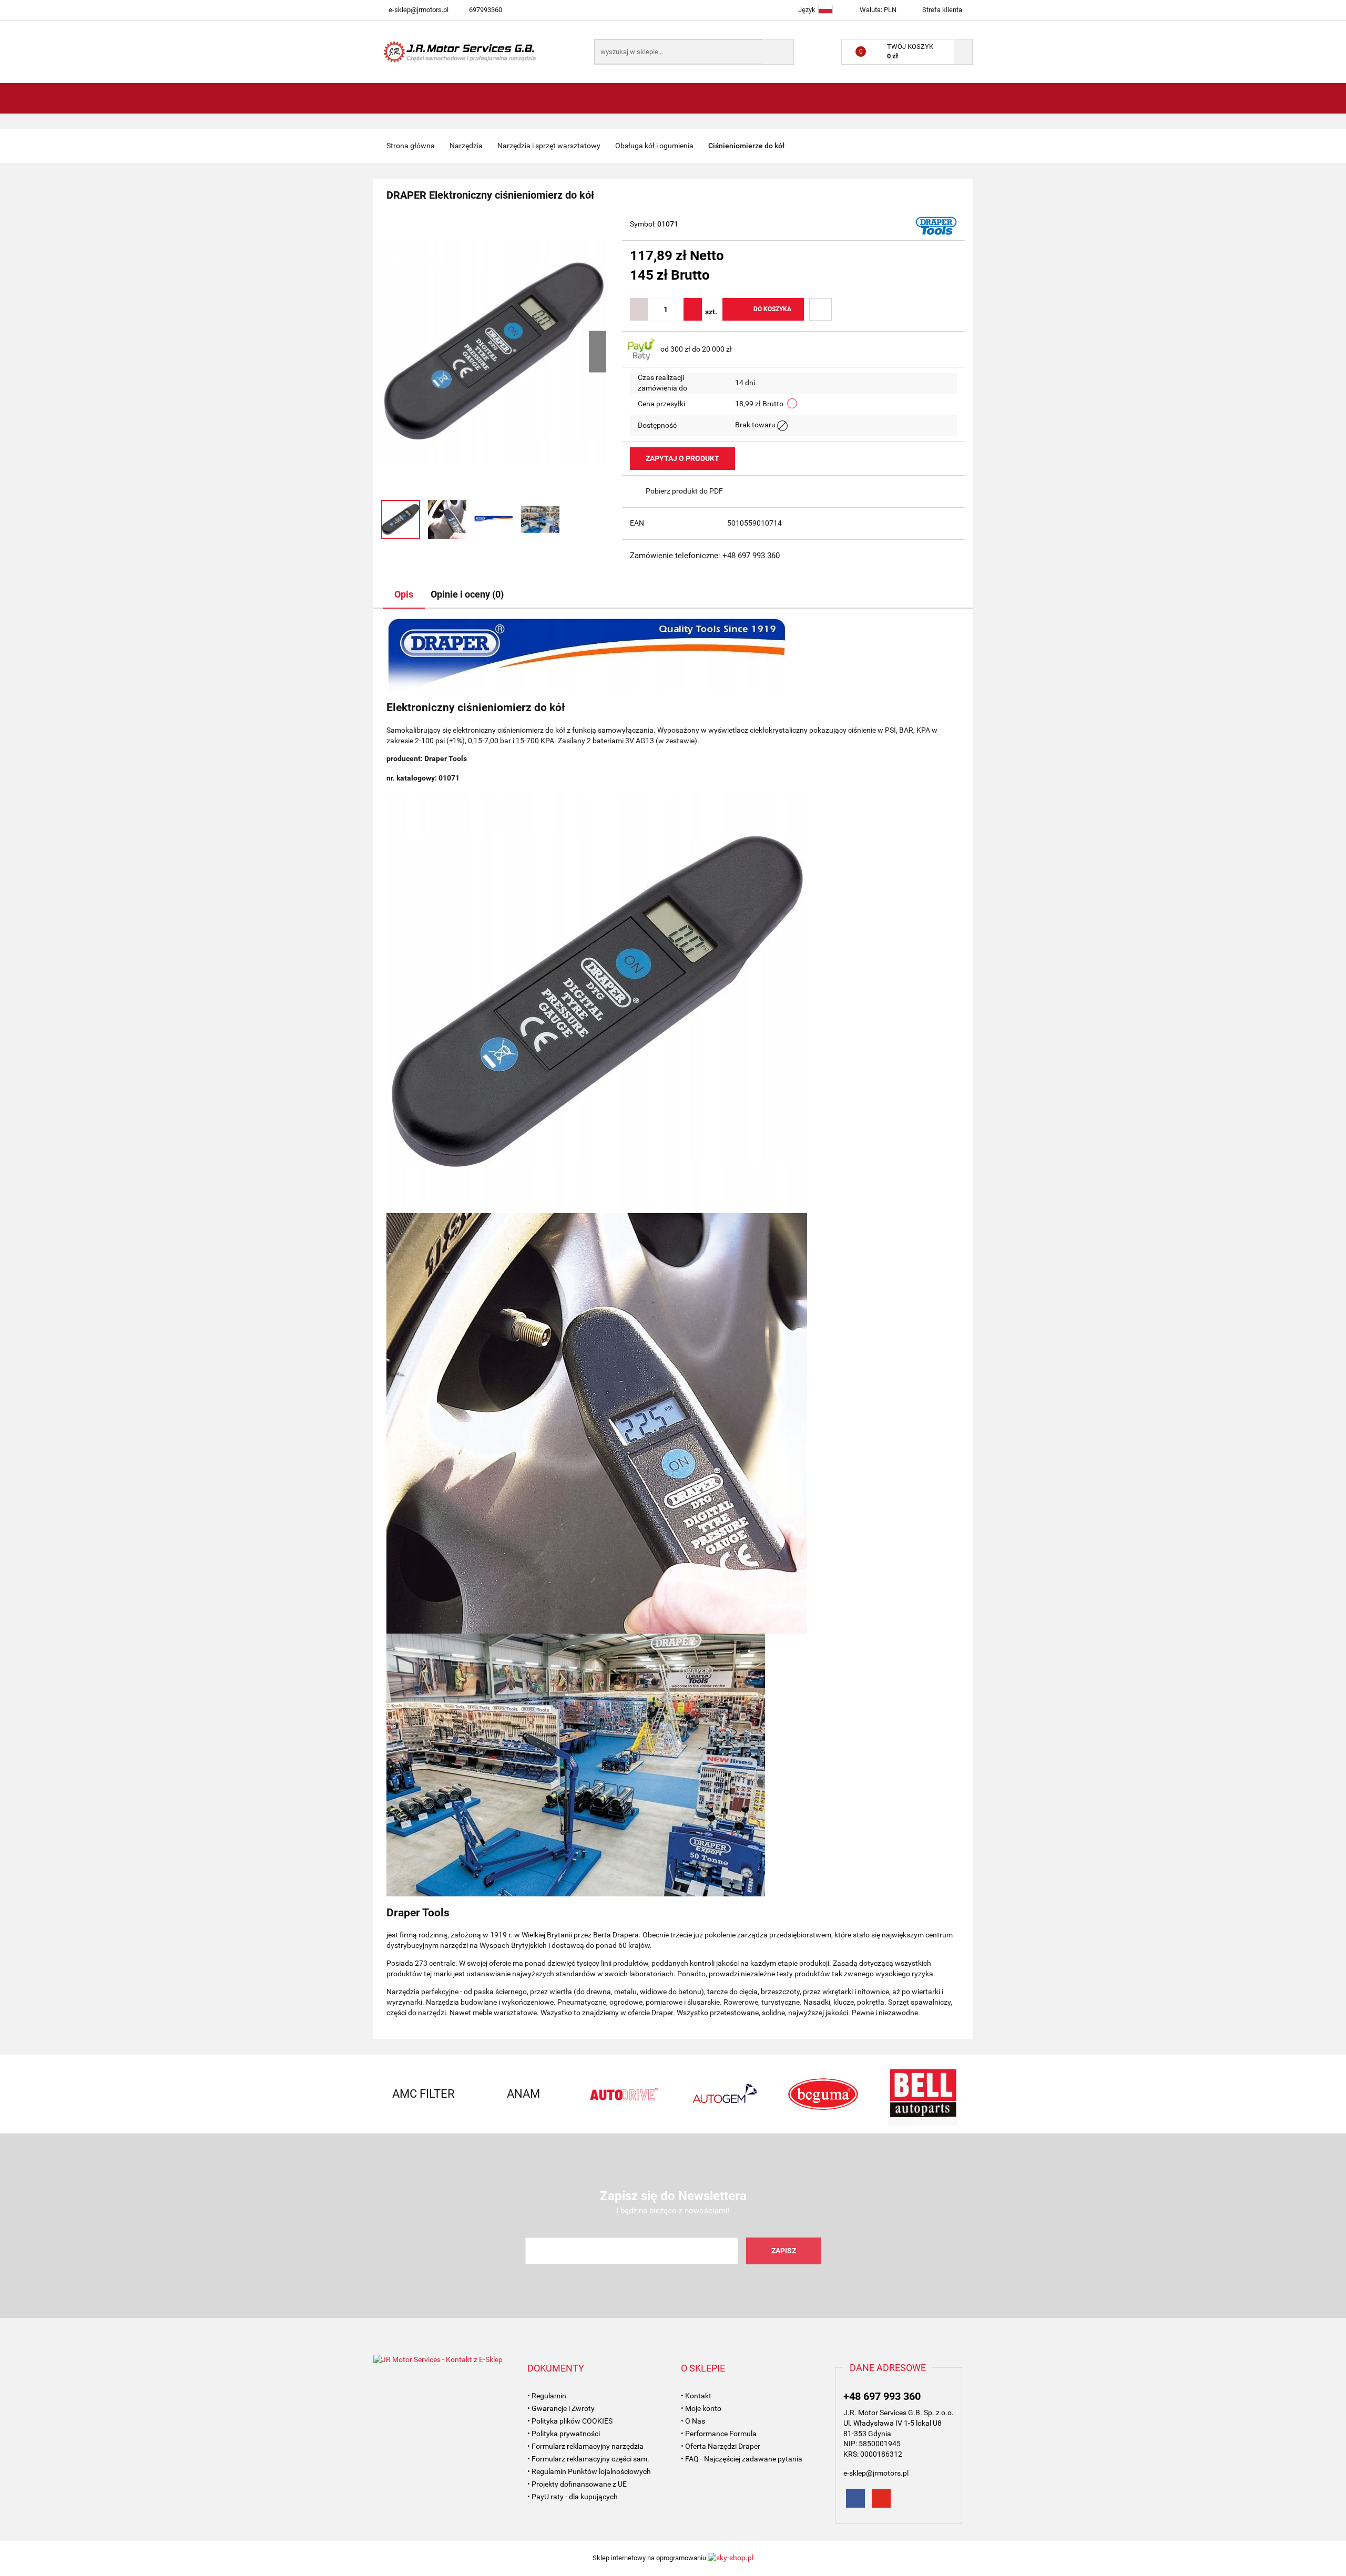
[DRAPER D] (936, 225)
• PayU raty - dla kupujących (573, 2497)
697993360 (486, 10)
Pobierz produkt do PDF (684, 491)
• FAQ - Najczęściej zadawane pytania (742, 2459)
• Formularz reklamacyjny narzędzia (585, 2446)
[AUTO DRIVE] (578, 2094)
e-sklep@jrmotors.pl (419, 10)
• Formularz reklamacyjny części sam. (588, 2459)
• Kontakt (696, 2396)
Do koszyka (772, 309)
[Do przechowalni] (820, 309)
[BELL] (878, 2094)
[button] (556, 2368)
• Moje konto (701, 2408)
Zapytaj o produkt (682, 458)
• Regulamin (547, 2396)
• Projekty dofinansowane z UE (577, 2484)
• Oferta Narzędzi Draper (721, 2446)
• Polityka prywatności (564, 2434)
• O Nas (693, 2421)
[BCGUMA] (778, 2094)
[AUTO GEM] (678, 2094)
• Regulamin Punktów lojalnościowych (589, 2471)
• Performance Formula (719, 2434)
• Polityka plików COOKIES (570, 2421)
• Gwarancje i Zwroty (561, 2408)
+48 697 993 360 (882, 2396)
